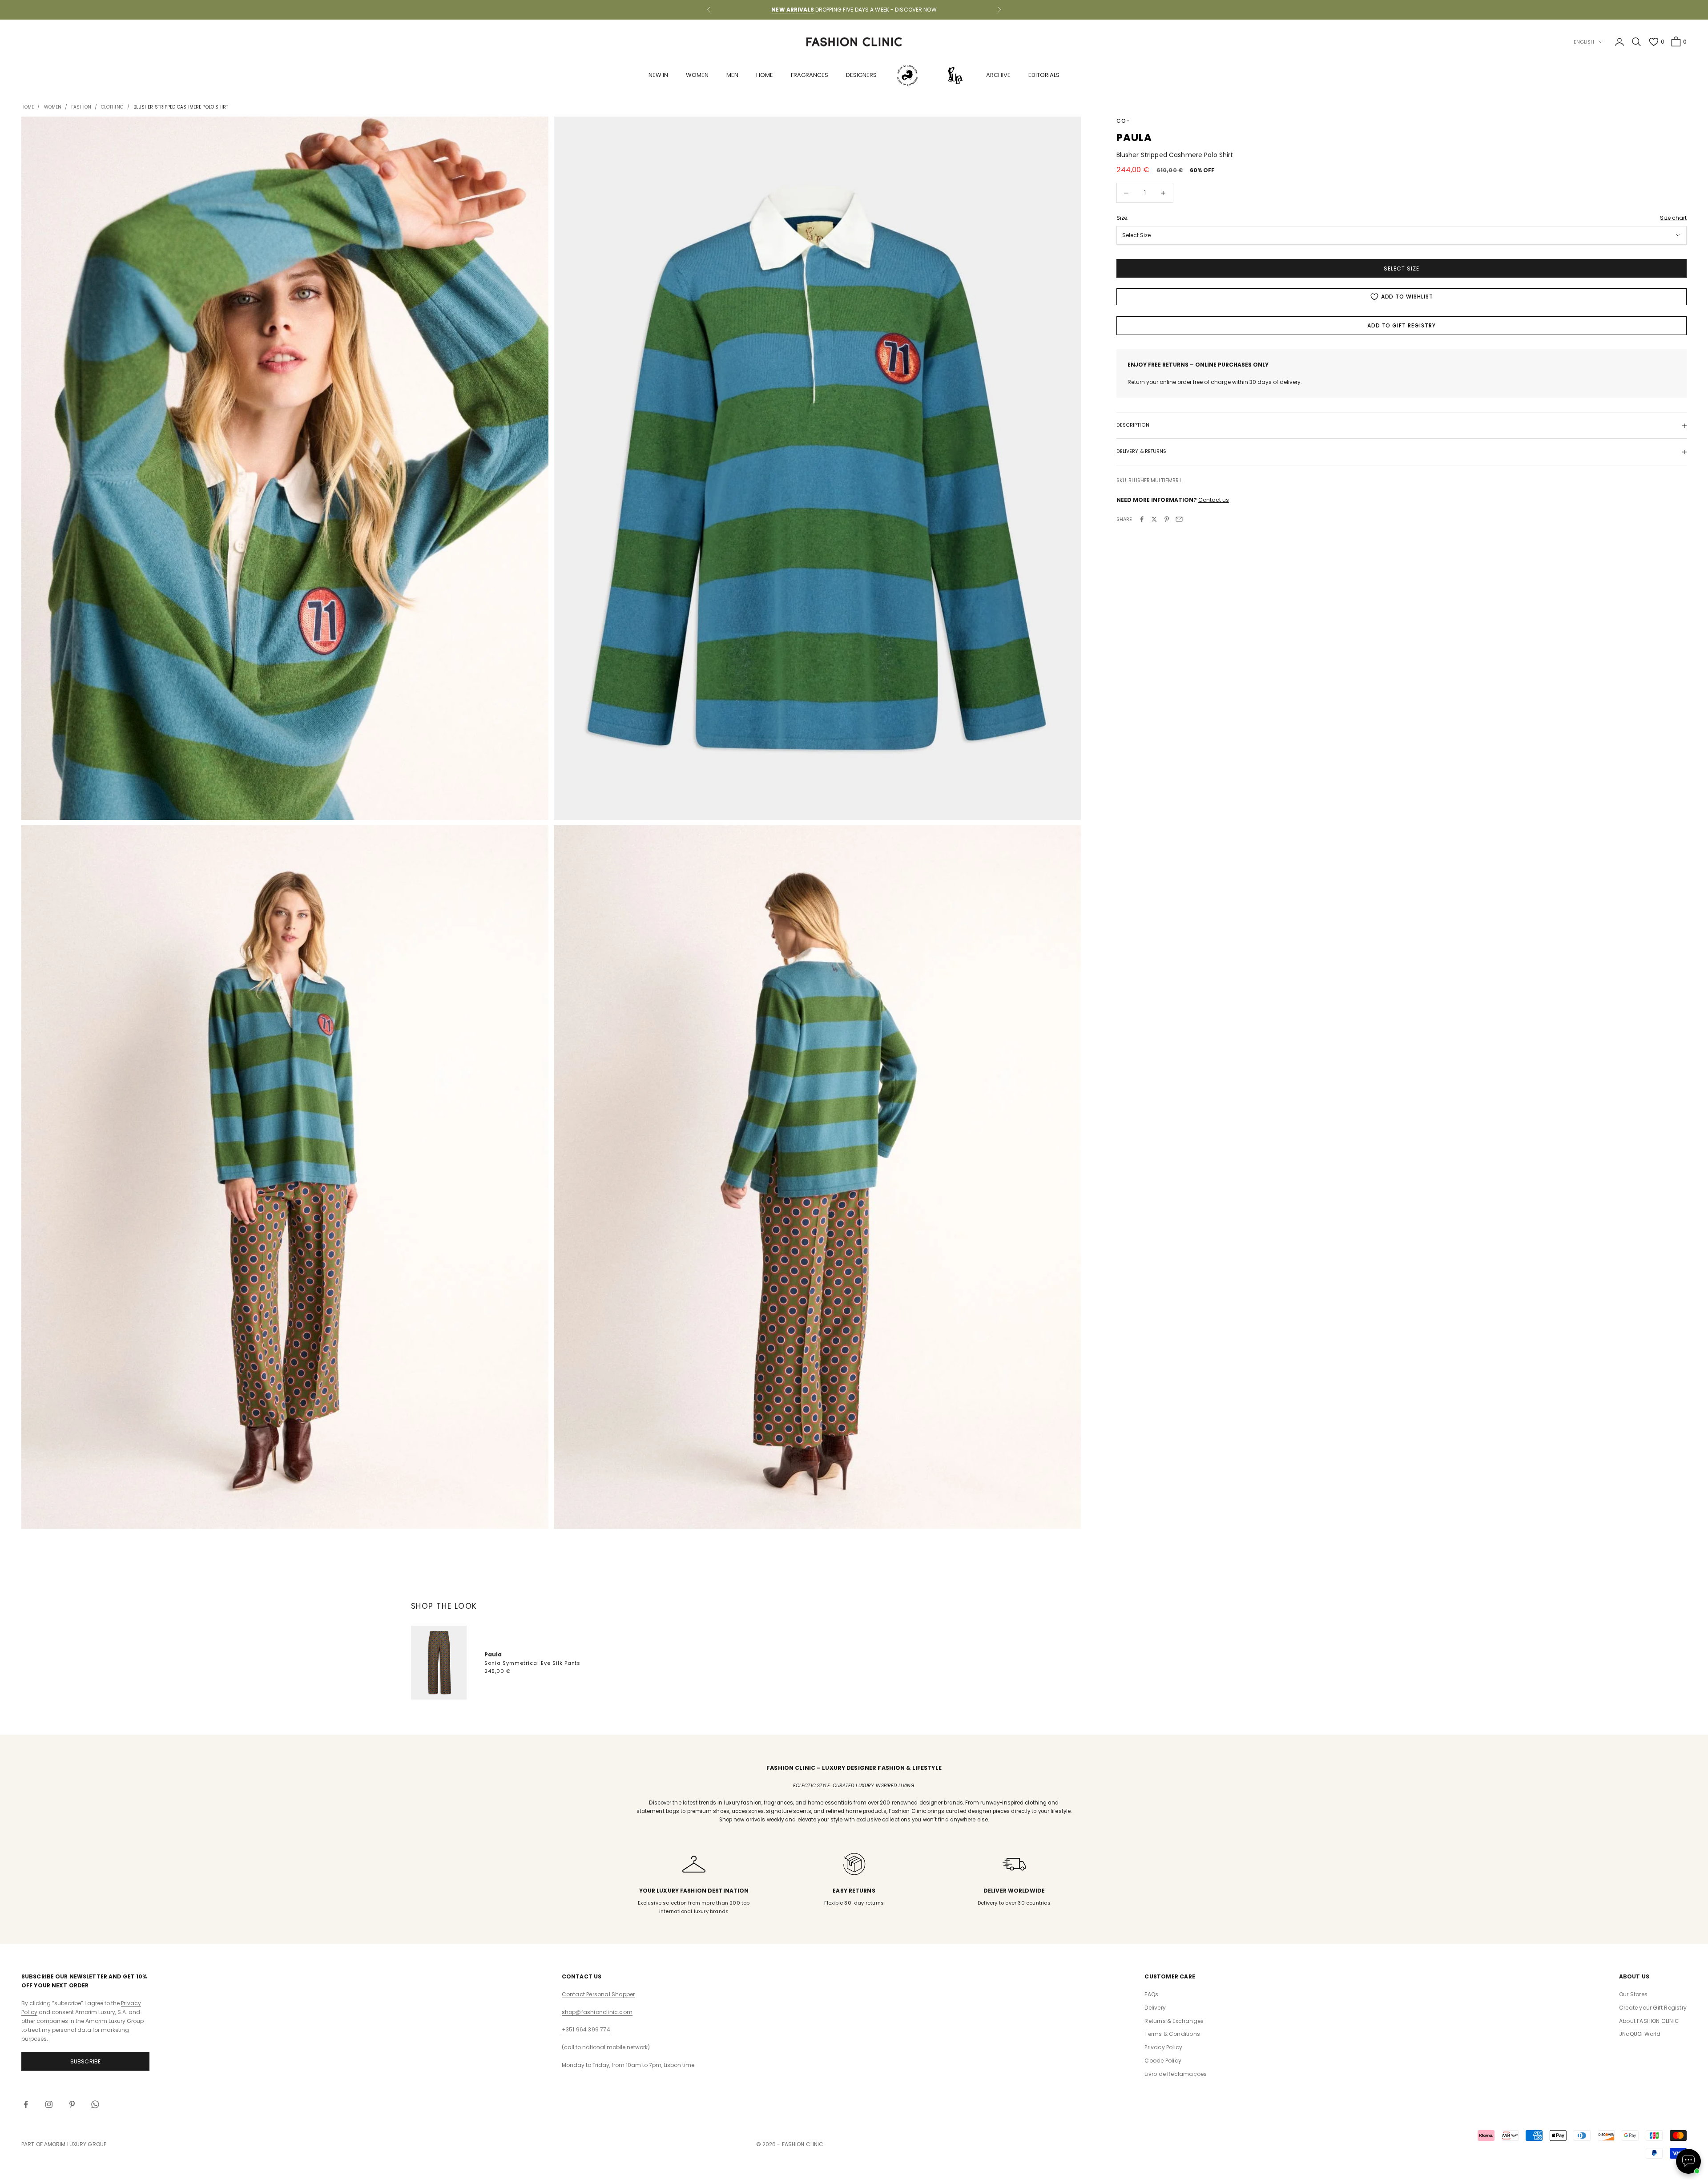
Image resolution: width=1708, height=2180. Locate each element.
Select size (1402, 268)
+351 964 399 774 (586, 2029)
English (1584, 42)
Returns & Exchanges (1174, 2021)
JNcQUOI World (1640, 2034)
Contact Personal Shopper (598, 1994)
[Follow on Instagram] (49, 2104)
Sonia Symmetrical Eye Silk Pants (533, 1663)
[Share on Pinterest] (1167, 519)
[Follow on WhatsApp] (95, 2104)
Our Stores (1633, 1994)
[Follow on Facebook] (26, 2104)
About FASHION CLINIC (1649, 2021)
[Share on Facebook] (1142, 519)
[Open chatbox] (1688, 2161)
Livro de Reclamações (1176, 2074)
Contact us (1214, 500)
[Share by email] (1179, 519)
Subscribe (86, 2061)
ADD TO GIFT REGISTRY (1402, 325)
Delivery (1155, 2008)
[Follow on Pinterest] (72, 2104)
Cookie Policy (1163, 2061)
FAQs (1151, 1994)
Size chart (1673, 218)
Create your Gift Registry (1653, 2008)
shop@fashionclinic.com (597, 2012)
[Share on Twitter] (1154, 519)
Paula (493, 1654)
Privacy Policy (1163, 2047)
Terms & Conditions (1172, 2034)
